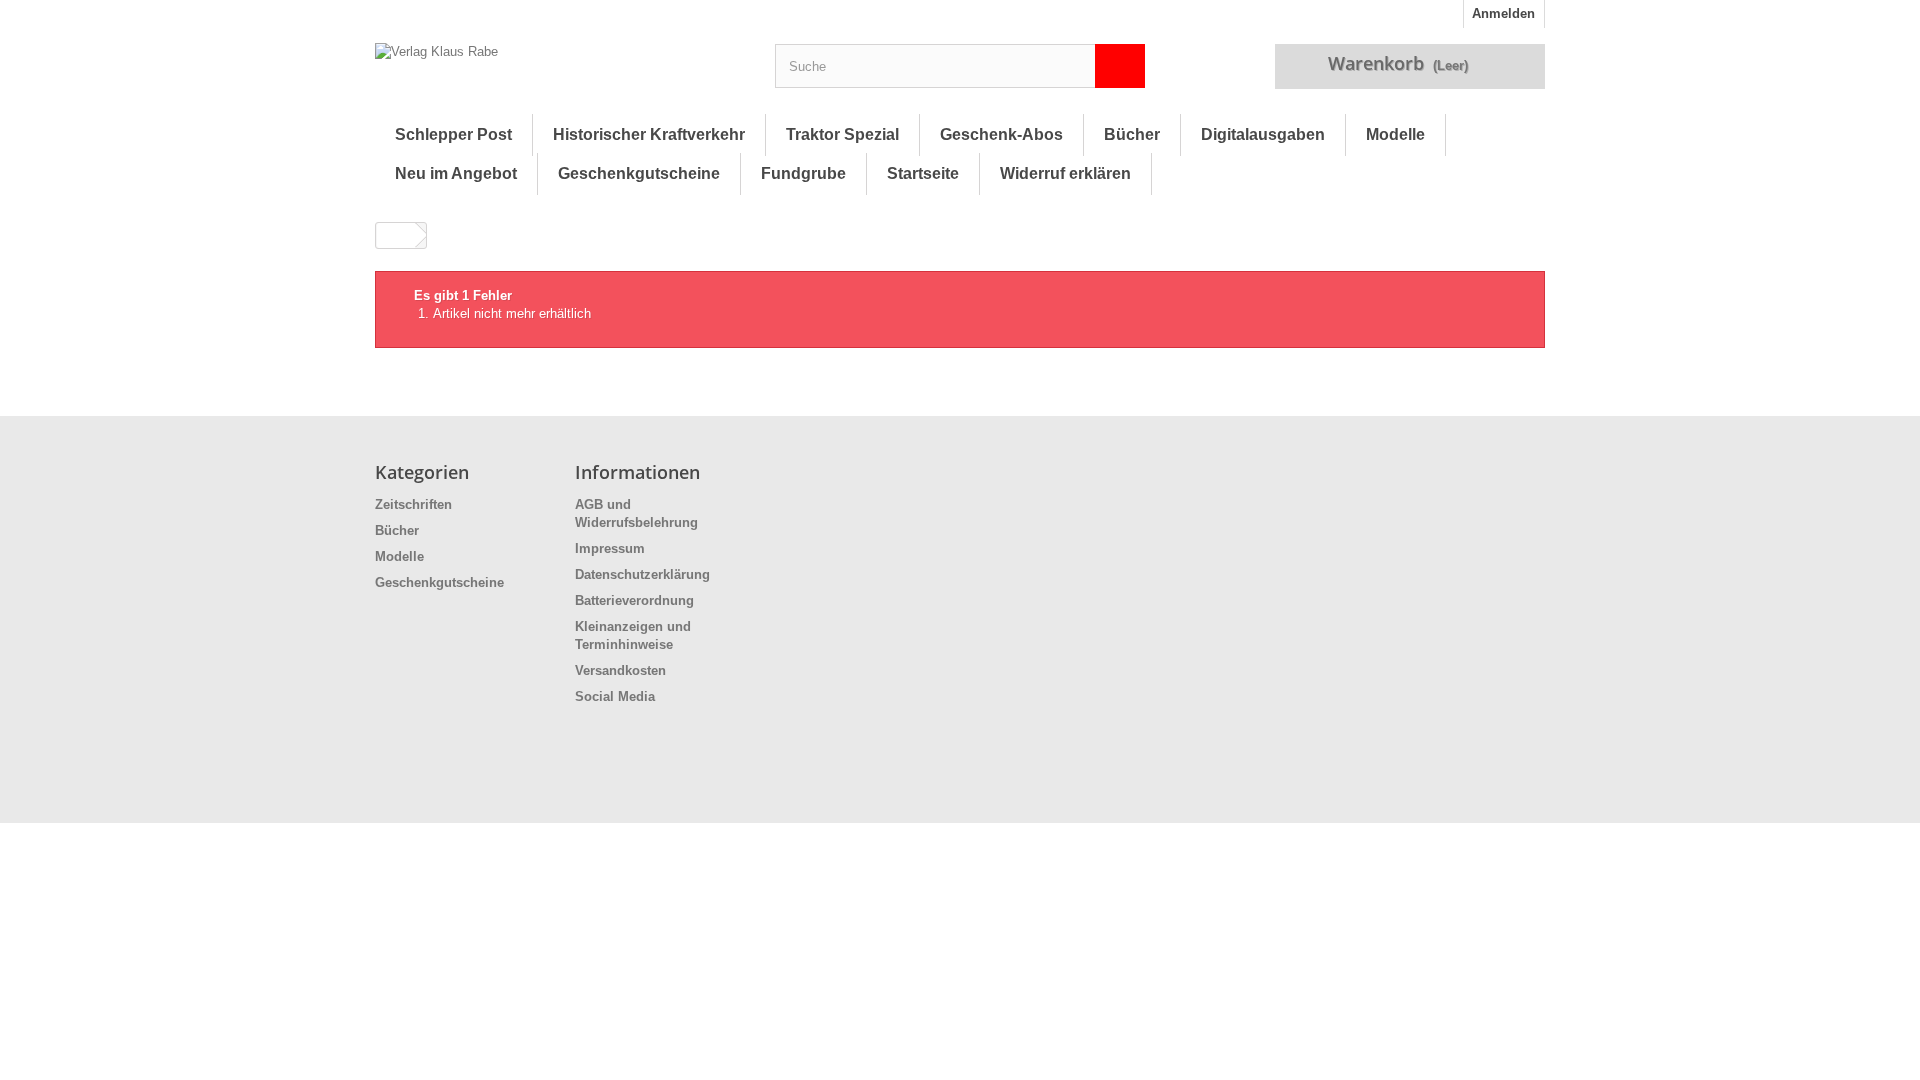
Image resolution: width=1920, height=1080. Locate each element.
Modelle (1395, 134)
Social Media (615, 696)
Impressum (610, 548)
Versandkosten (620, 670)
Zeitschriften (413, 504)
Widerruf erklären (1065, 173)
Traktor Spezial (842, 134)
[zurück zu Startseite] (396, 235)
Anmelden (1503, 13)
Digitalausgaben (1263, 134)
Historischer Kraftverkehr (649, 134)
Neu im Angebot (456, 173)
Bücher (1132, 134)
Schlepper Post (453, 134)
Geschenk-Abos (1001, 134)
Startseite (923, 173)
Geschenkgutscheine (639, 173)
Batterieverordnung (634, 600)
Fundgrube (803, 173)
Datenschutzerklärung (642, 574)
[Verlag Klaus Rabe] (560, 71)
